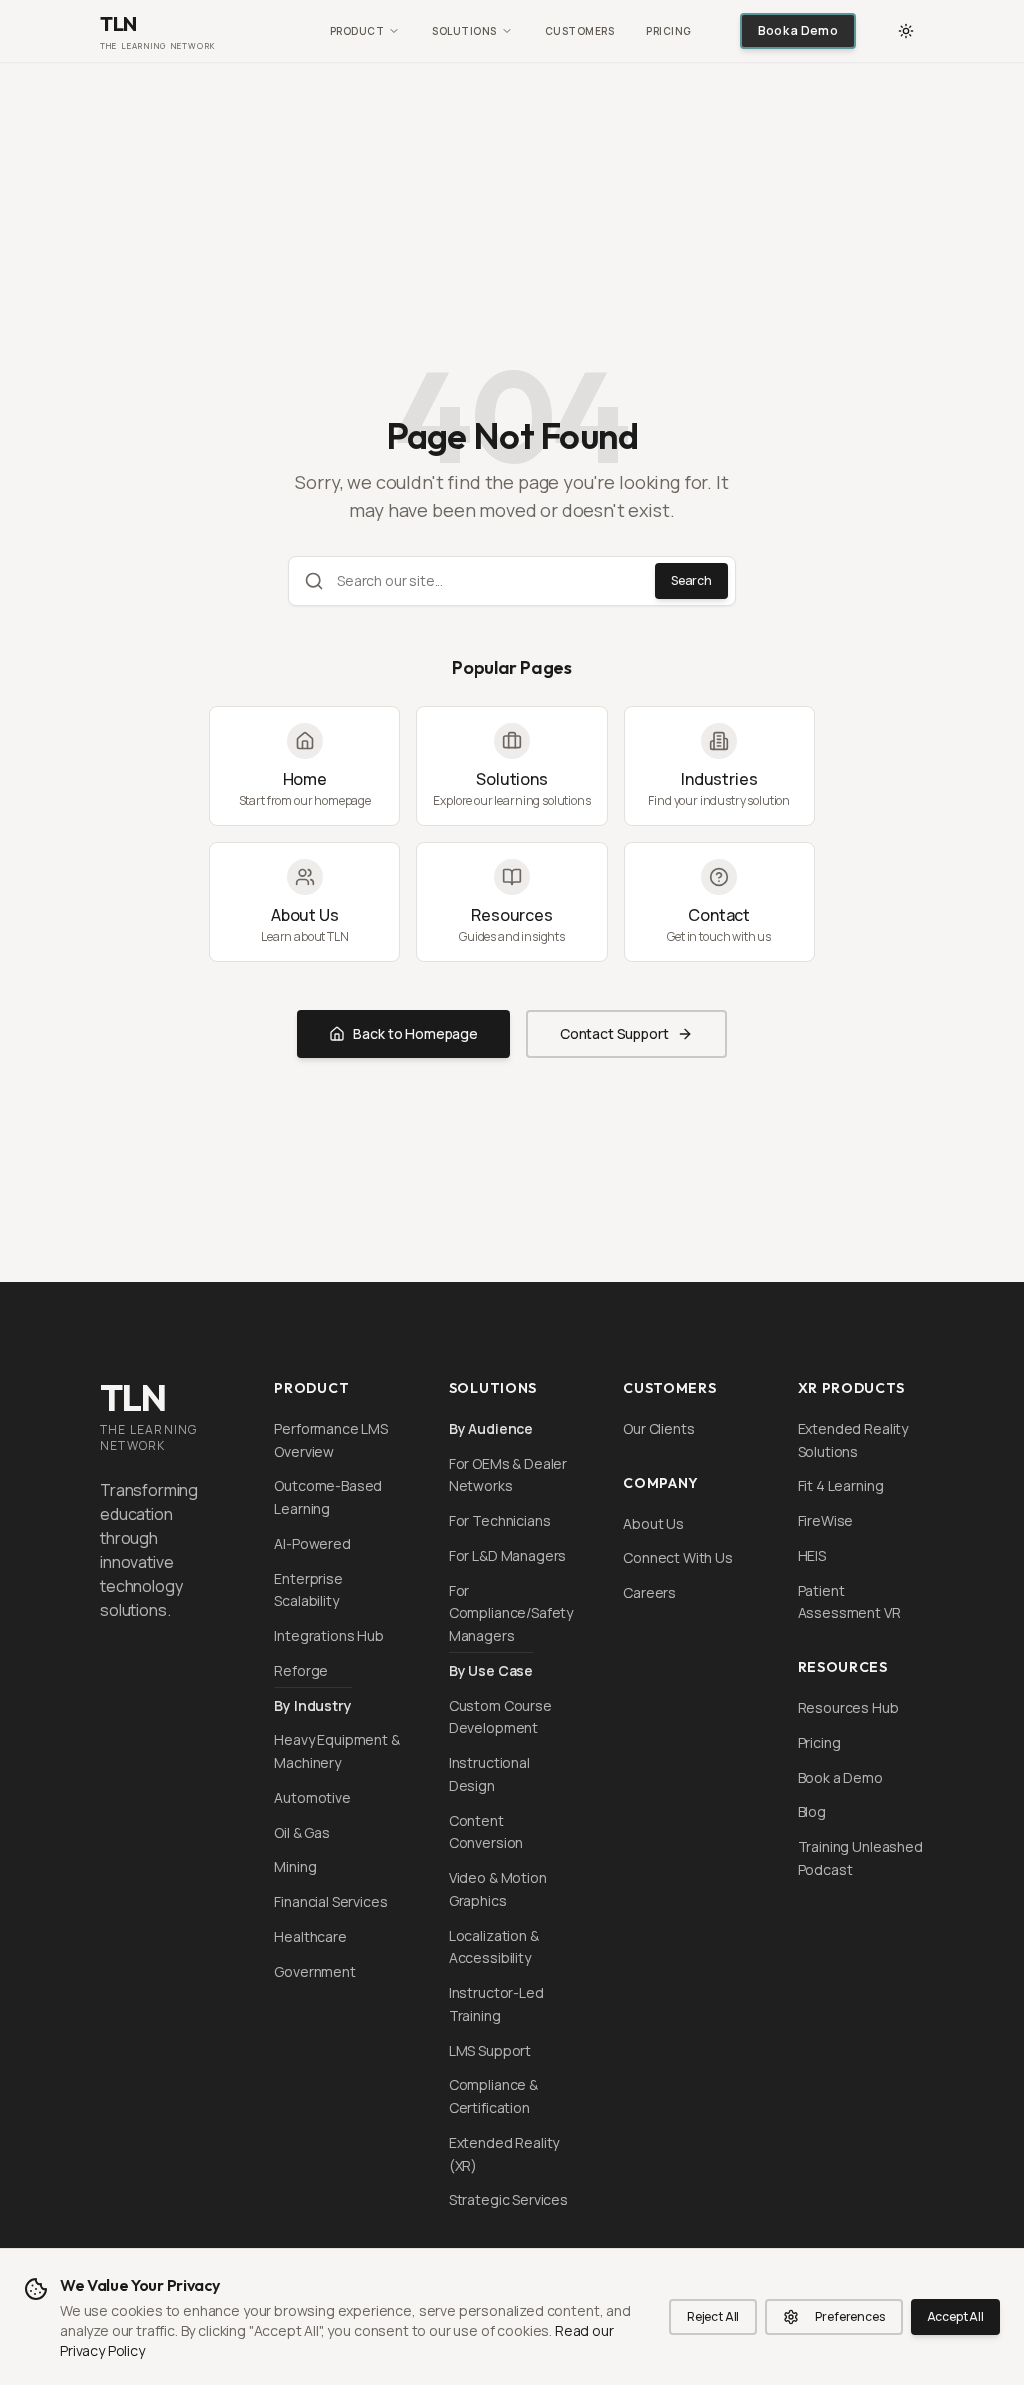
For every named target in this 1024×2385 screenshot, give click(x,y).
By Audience (491, 1428)
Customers (580, 31)
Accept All (955, 2316)
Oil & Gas (302, 1832)
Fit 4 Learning (841, 1485)
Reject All (713, 2316)
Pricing (669, 31)
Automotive (312, 1797)
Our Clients (658, 1428)
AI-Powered (312, 1543)
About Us (653, 1523)
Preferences (849, 2316)
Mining (295, 1866)
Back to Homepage (415, 1033)
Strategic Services (508, 2199)
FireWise (826, 1520)
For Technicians (500, 1520)
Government (314, 1971)
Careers (649, 1592)
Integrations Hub (328, 1635)
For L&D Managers (507, 1555)
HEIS (812, 1555)
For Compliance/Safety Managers (511, 1613)
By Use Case (491, 1670)
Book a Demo (798, 30)
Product (357, 31)
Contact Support (614, 1033)
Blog (812, 1811)
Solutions (464, 31)
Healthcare (310, 1936)
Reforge (301, 1670)
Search (691, 580)
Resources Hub (848, 1707)
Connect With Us (678, 1557)
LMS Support (490, 2050)
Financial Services (330, 1901)
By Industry (312, 1705)
